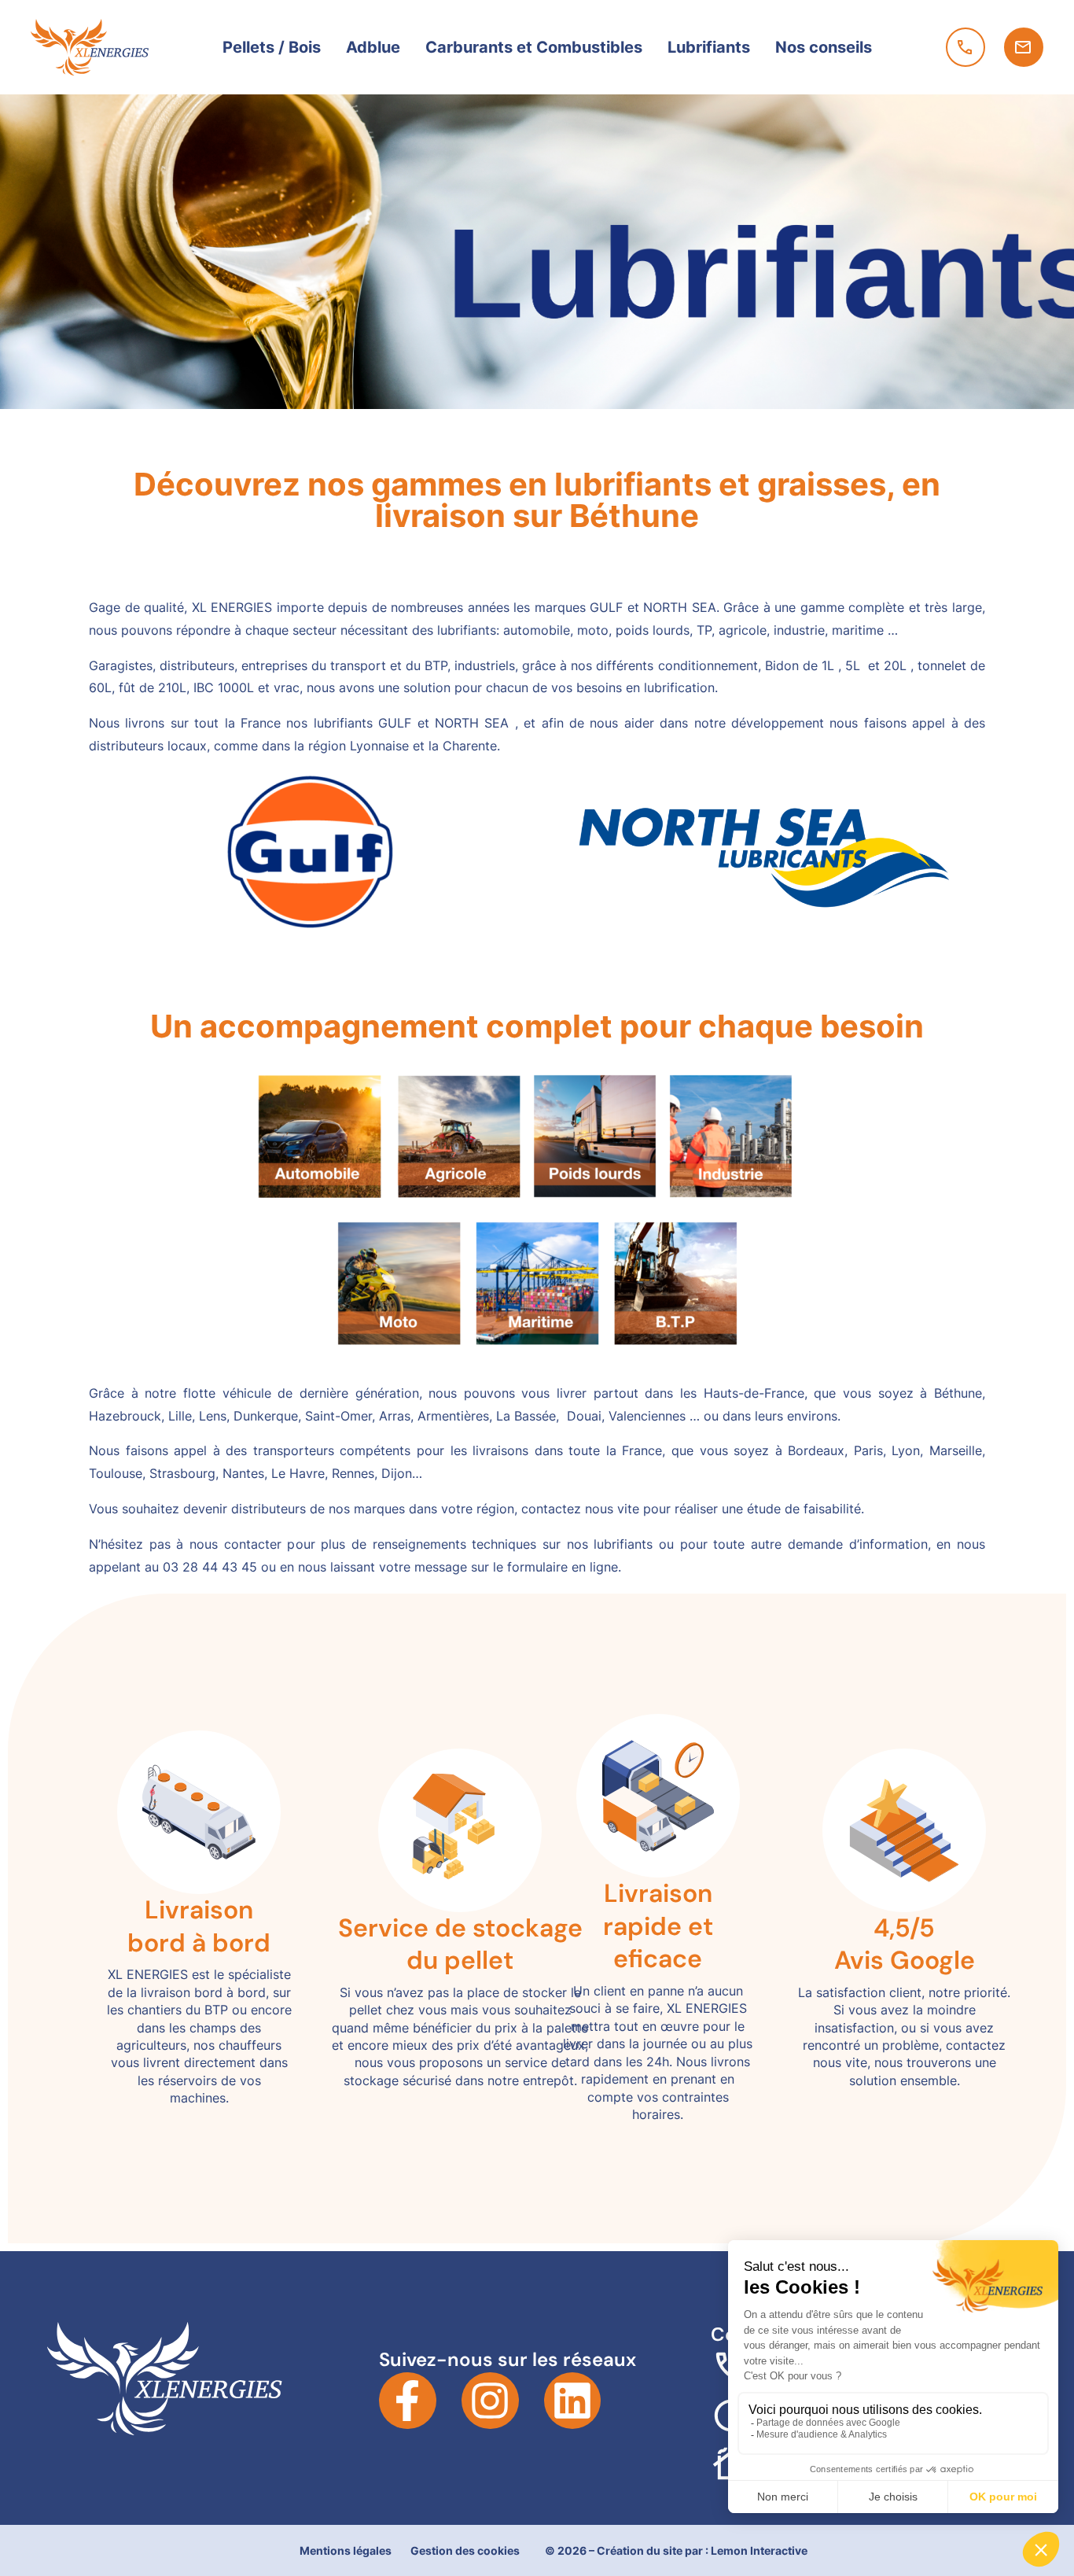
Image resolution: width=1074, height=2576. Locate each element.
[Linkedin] (573, 2401)
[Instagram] (490, 2401)
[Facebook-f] (408, 2401)
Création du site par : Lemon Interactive (702, 2550)
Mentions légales (346, 2550)
